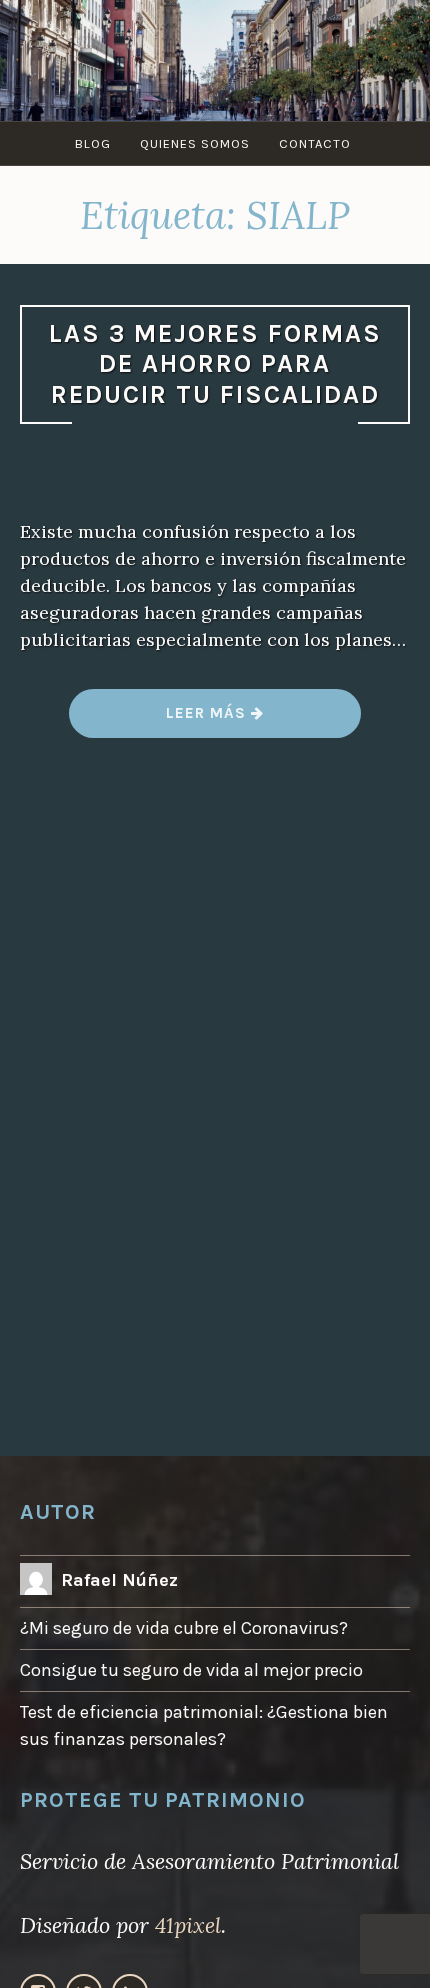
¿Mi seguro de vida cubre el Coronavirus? (184, 1628)
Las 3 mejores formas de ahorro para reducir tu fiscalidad (215, 364)
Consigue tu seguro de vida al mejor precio (191, 1670)
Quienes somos (195, 143)
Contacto (315, 143)
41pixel (188, 1925)
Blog (93, 143)
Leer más (215, 720)
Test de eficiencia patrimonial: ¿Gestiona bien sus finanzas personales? (204, 1725)
